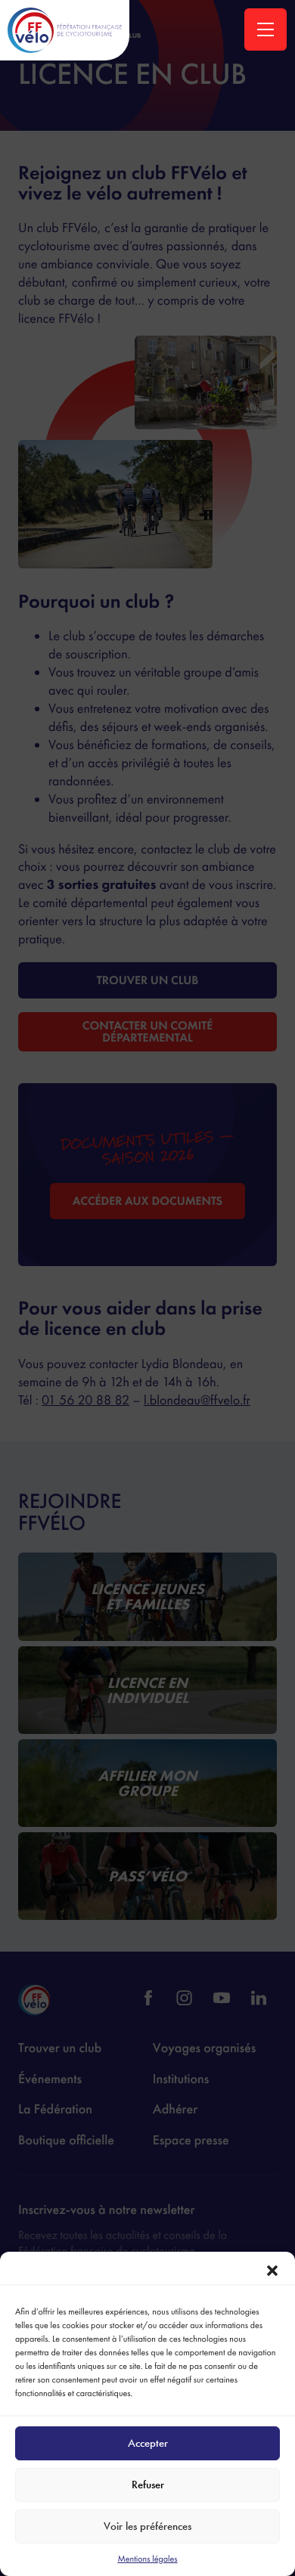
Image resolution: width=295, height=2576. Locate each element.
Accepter (148, 2443)
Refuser (148, 2485)
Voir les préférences (147, 2526)
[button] (272, 2271)
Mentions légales (147, 2559)
